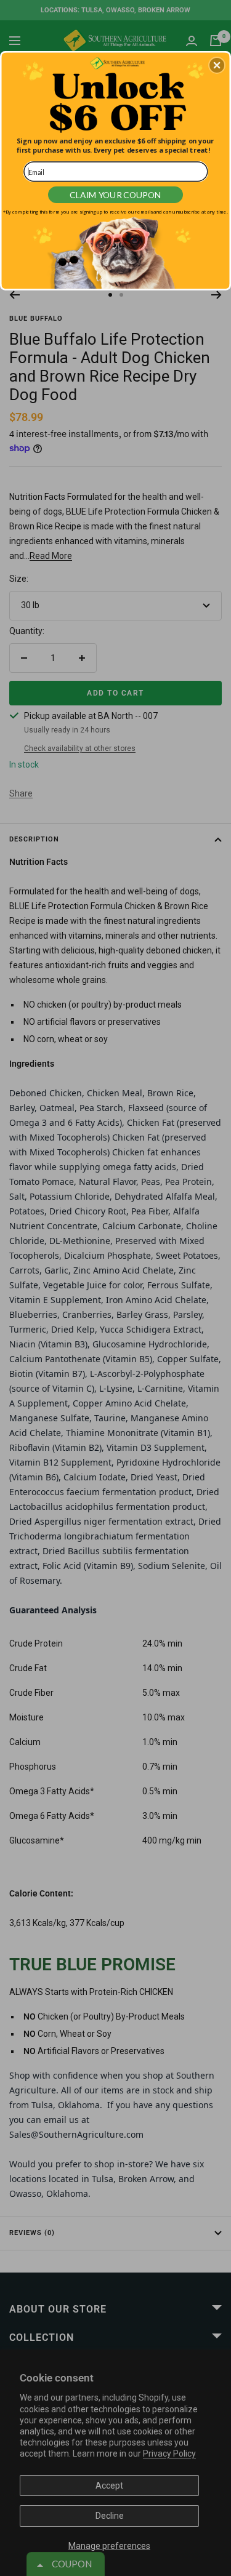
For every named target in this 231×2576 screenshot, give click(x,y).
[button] (217, 65)
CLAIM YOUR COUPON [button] (115, 194)
